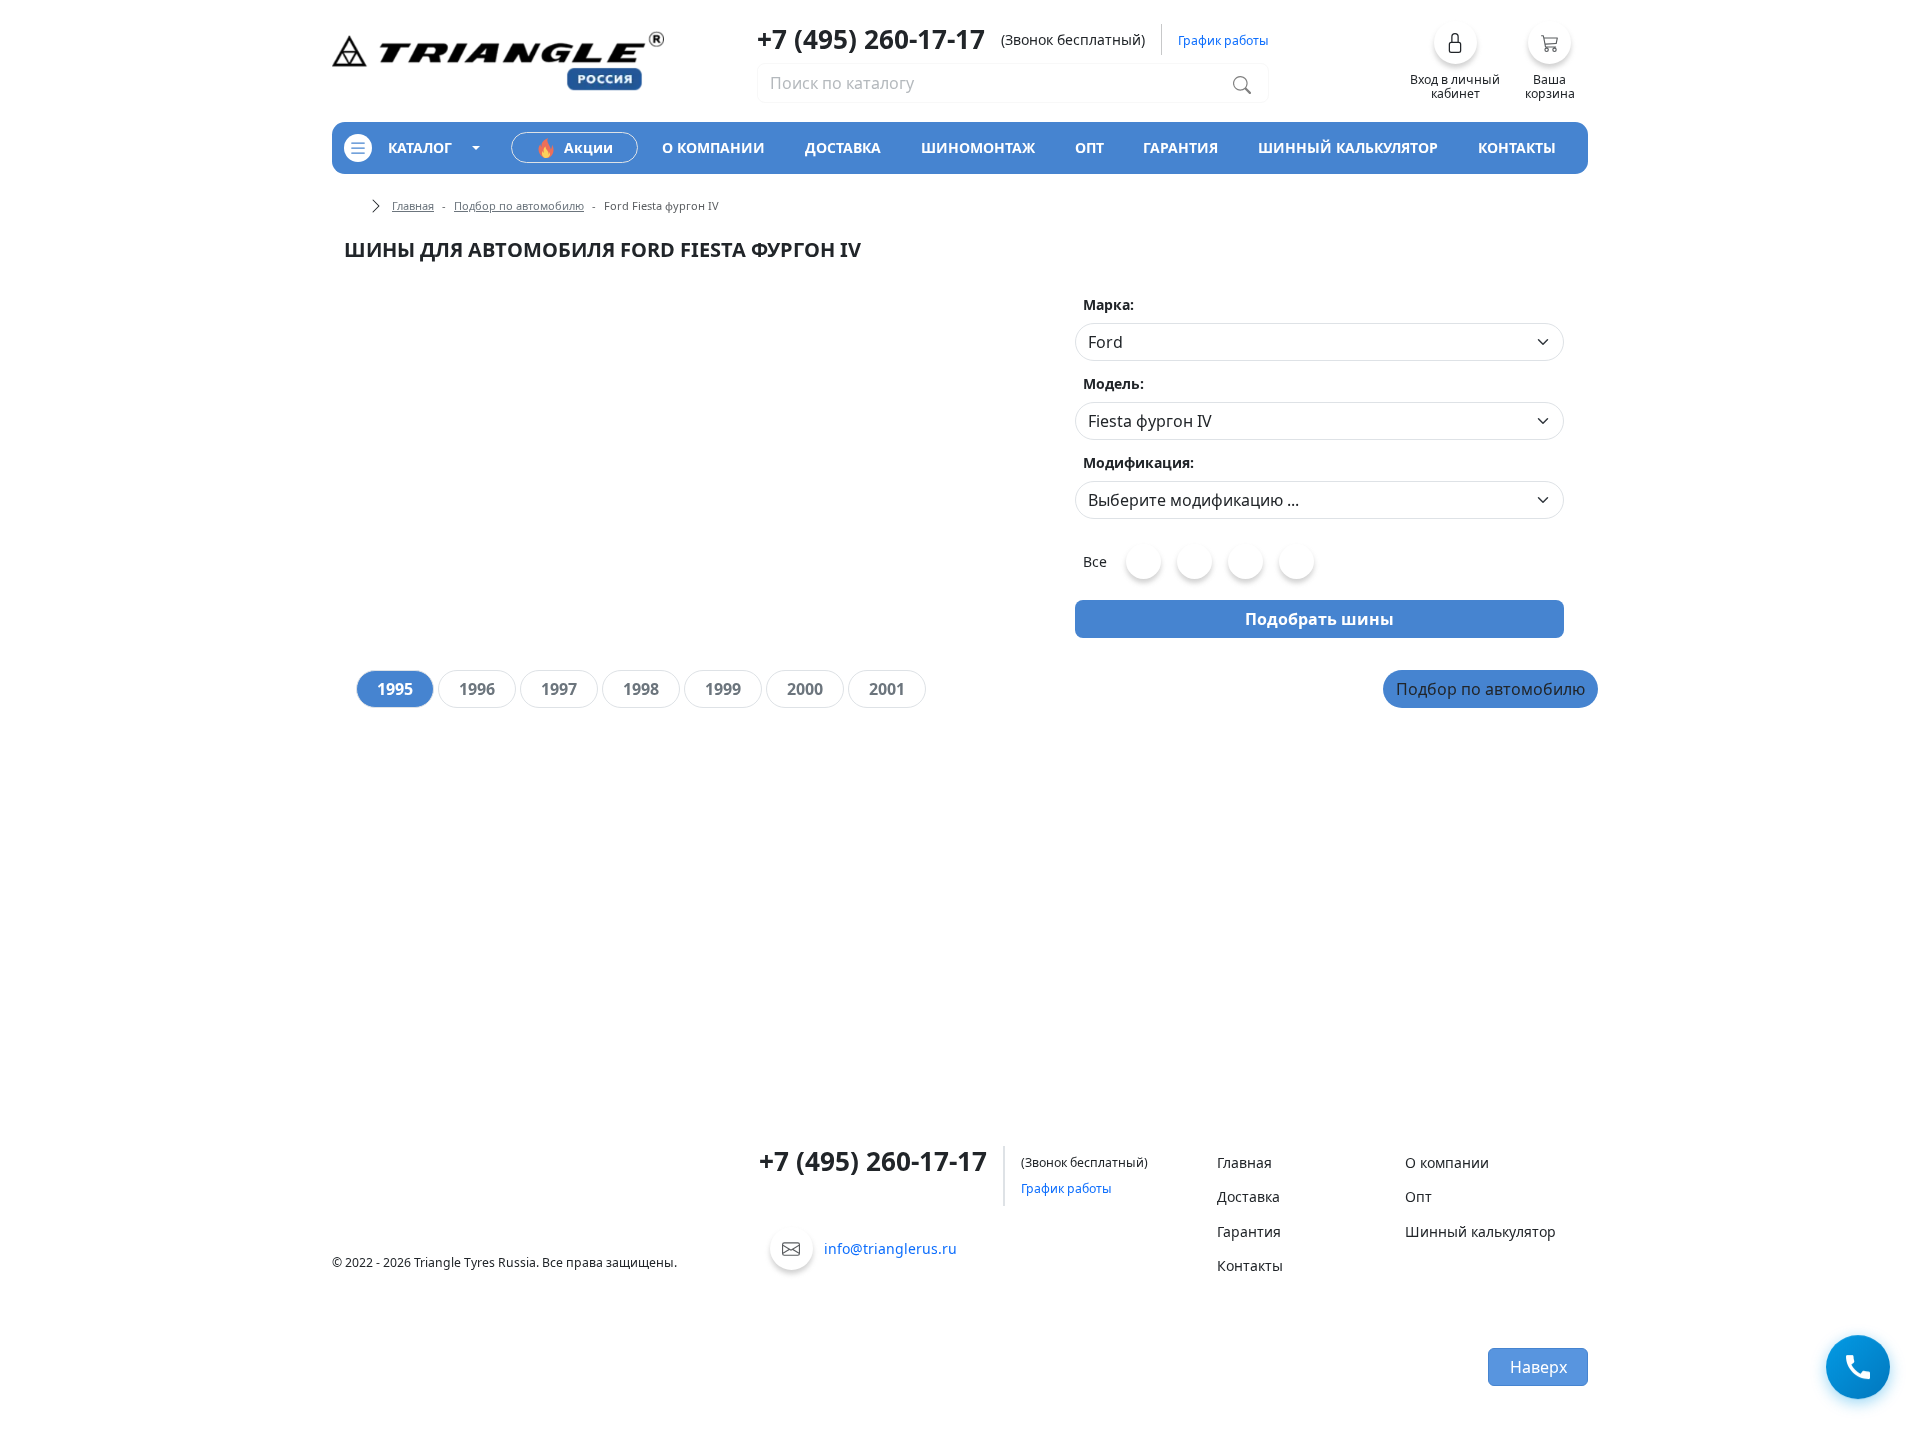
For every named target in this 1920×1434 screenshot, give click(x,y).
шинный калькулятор (1348, 147)
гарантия (1180, 147)
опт (1089, 147)
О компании (1447, 1162)
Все (1095, 561)
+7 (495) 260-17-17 (871, 39)
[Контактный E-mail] (791, 1248)
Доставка (1248, 1196)
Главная (413, 205)
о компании (713, 147)
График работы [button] (1223, 40)
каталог (420, 147)
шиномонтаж (978, 147)
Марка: (1108, 304)
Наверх (1538, 1367)
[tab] (395, 689)
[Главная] (498, 59)
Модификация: (1138, 462)
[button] (1455, 61)
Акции (588, 147)
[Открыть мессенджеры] (1858, 1368)
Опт (1418, 1196)
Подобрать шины (1319, 619)
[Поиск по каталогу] (1242, 83)
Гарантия (1249, 1231)
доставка (843, 147)
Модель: (1113, 383)
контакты (1517, 147)
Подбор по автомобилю (519, 205)
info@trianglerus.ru (890, 1248)
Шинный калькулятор (1480, 1231)
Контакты (1250, 1265)
